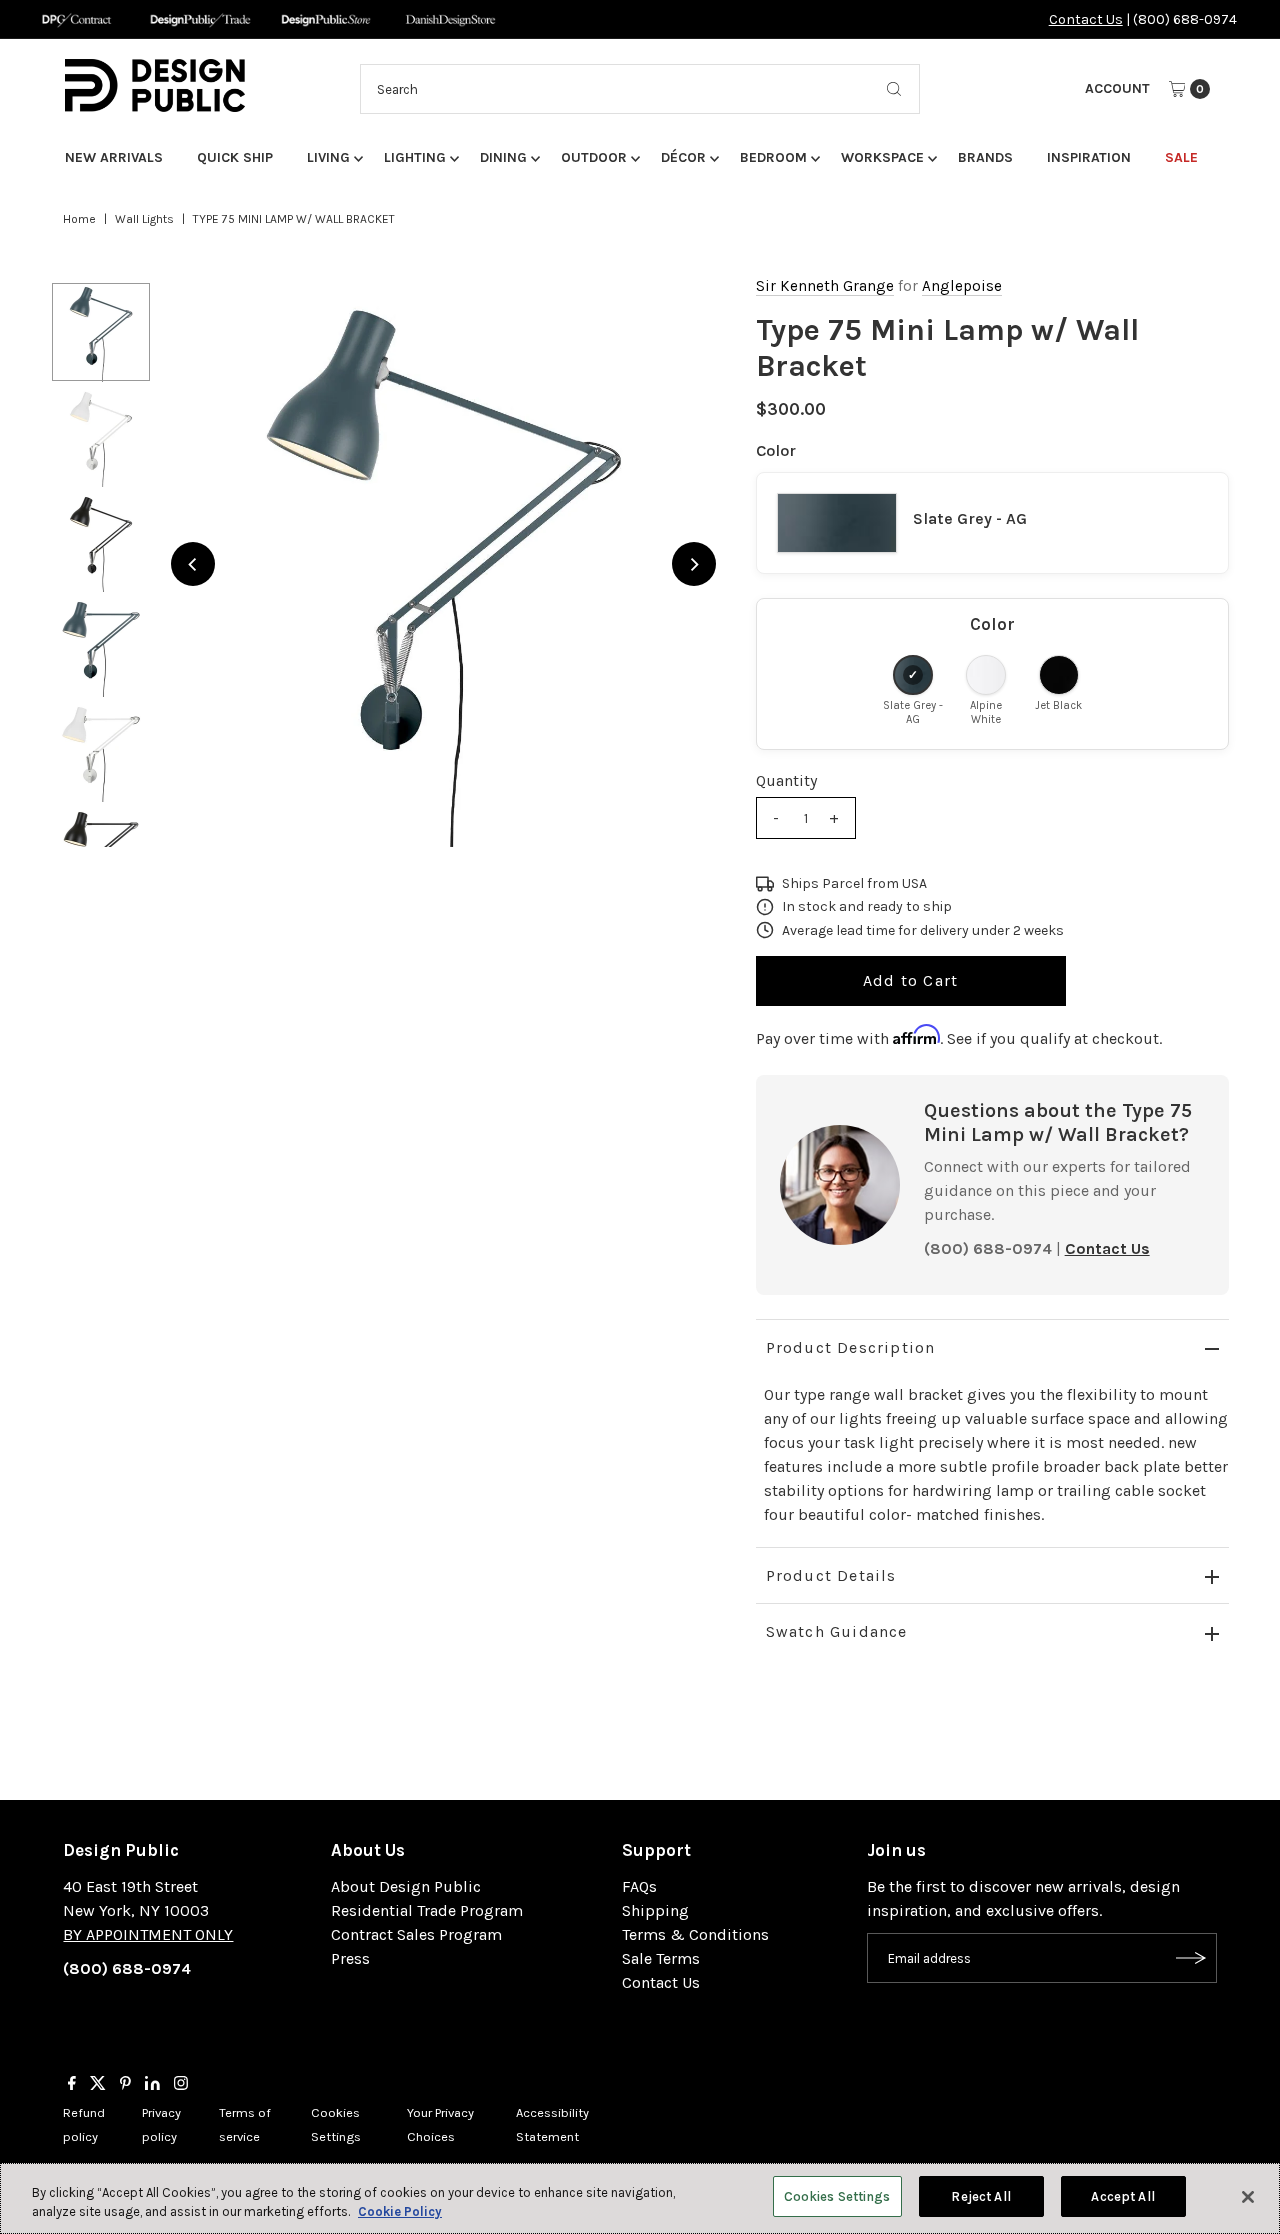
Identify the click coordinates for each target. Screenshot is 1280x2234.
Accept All (1122, 2196)
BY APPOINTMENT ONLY (148, 1934)
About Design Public (406, 1886)
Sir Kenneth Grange (825, 286)
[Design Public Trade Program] (200, 19)
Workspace (882, 157)
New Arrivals (114, 157)
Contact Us (1086, 19)
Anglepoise (962, 286)
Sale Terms (661, 1958)
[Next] (694, 564)
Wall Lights (144, 219)
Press (350, 1958)
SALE (1181, 157)
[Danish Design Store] (450, 19)
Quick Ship (235, 157)
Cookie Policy (400, 2212)
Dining (503, 157)
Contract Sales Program (416, 1934)
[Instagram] (181, 2085)
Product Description (851, 1347)
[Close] (1248, 2197)
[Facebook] (72, 2085)
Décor (683, 157)
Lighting (415, 157)
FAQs (639, 1886)
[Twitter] (98, 2085)
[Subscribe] (1192, 1958)
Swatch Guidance (837, 1631)
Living (328, 157)
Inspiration (1089, 157)
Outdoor (594, 157)
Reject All (980, 2196)
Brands (985, 157)
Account (1117, 88)
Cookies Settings (837, 2196)
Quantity (786, 780)
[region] (443, 564)
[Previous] (193, 564)
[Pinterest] (125, 2085)
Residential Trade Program (427, 1910)
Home (79, 219)
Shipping (655, 1910)
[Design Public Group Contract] (75, 19)
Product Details (831, 1575)
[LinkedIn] (152, 2085)
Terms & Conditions (695, 1934)
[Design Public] (325, 19)
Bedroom (773, 157)
